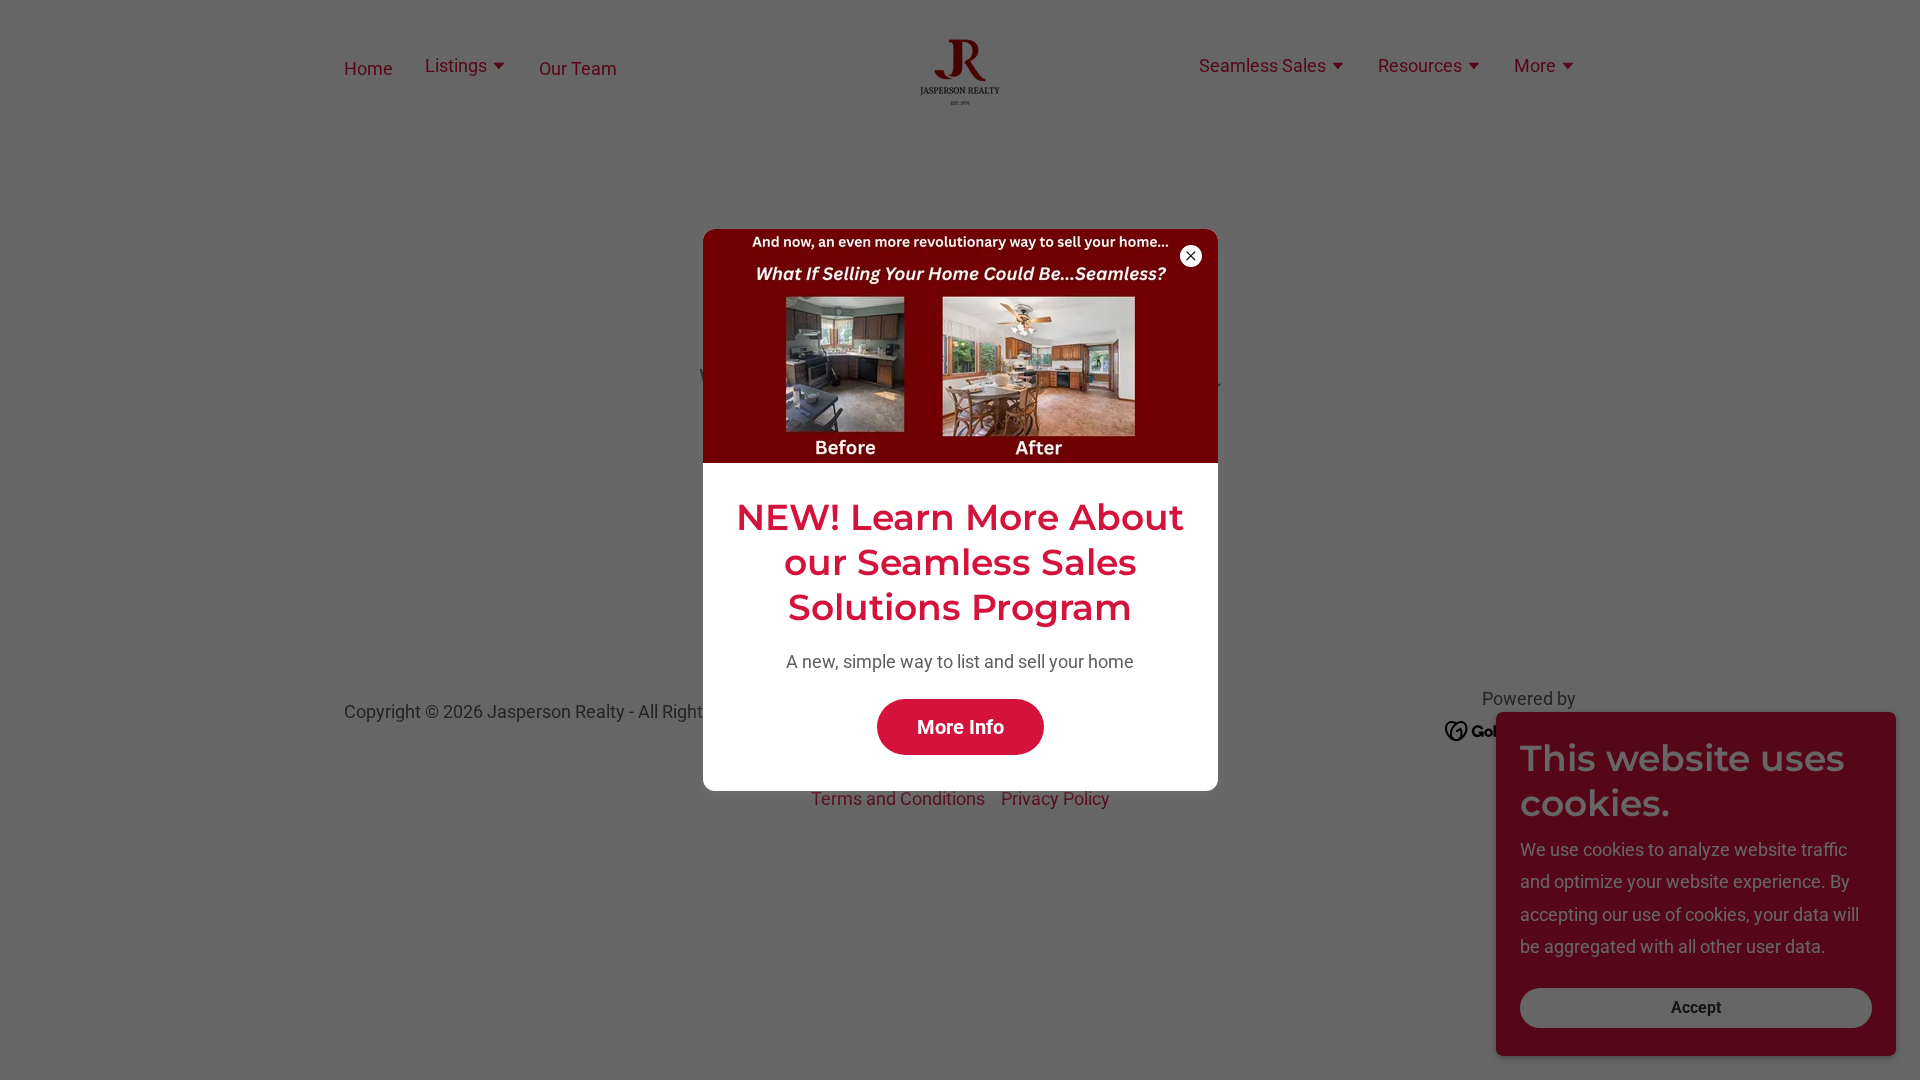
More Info (960, 727)
